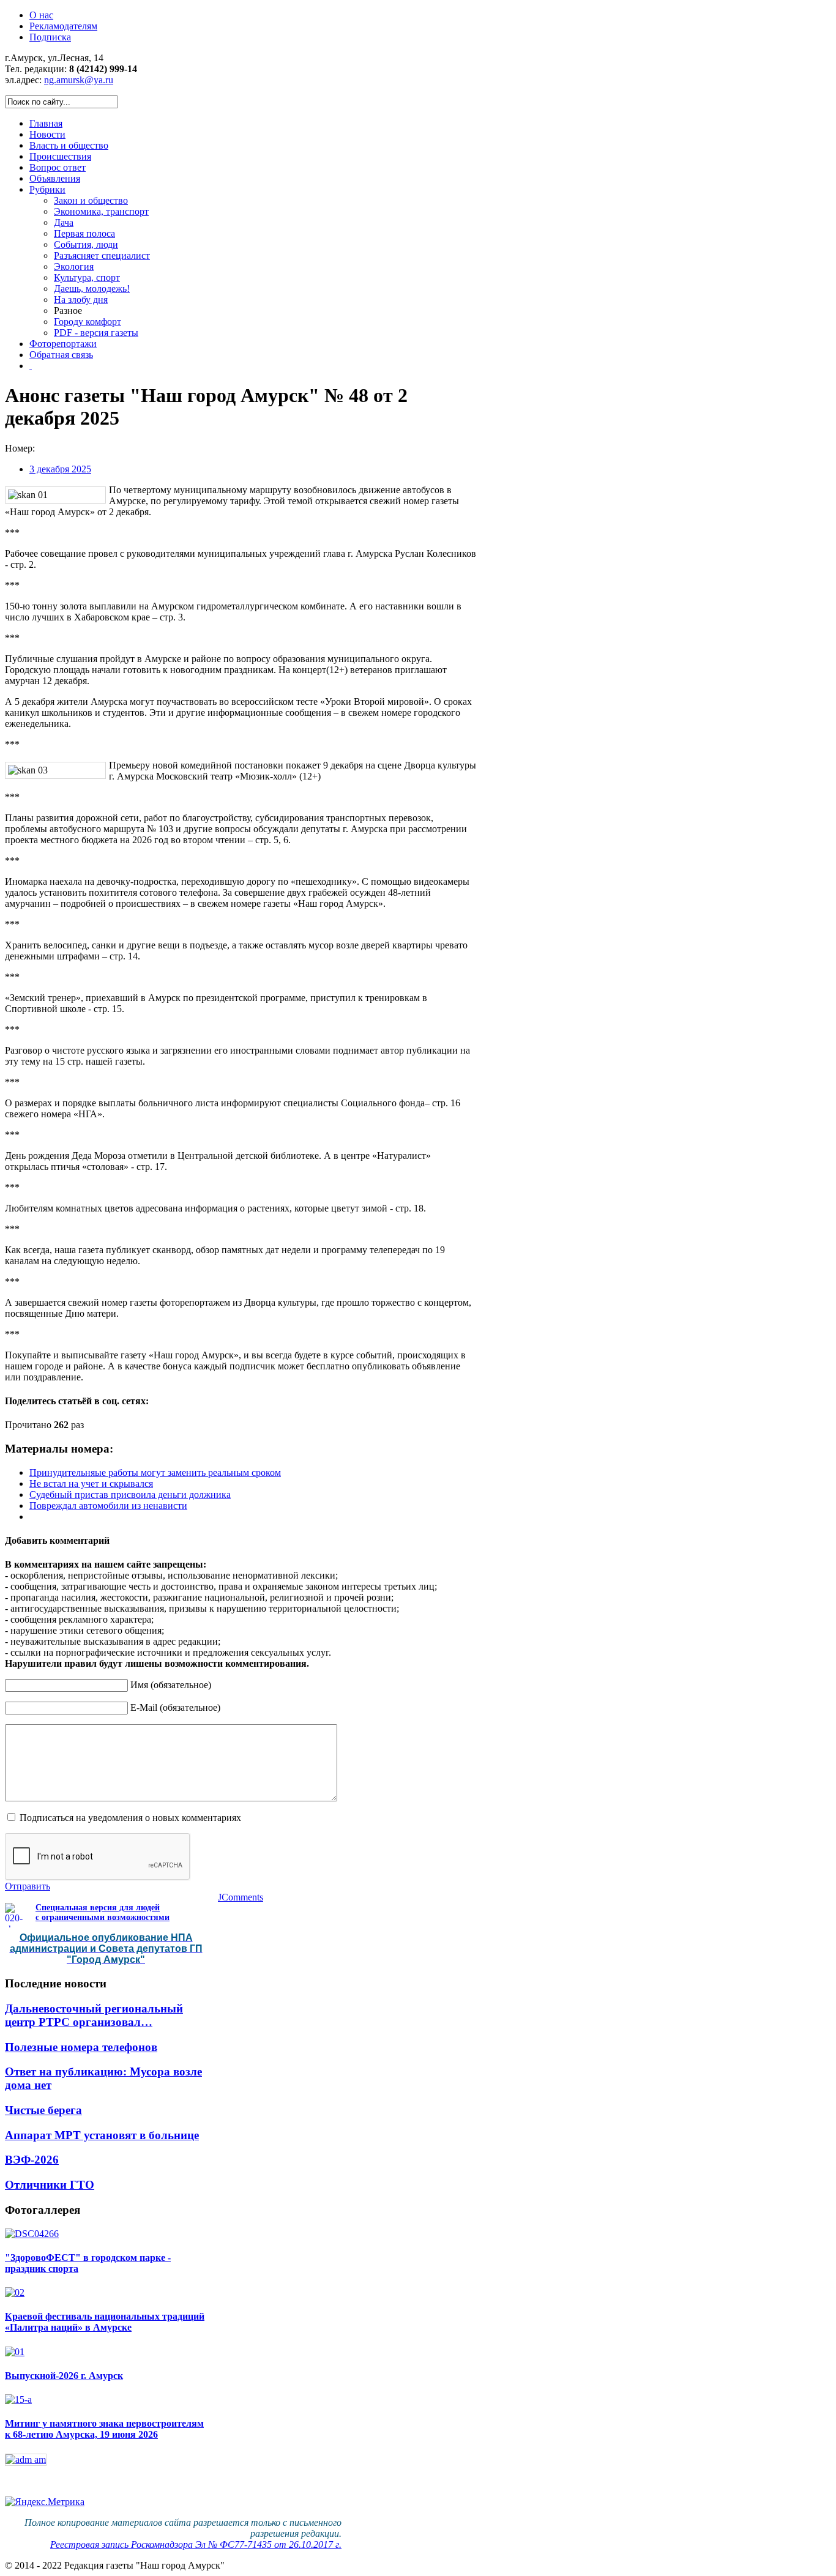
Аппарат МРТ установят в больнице (102, 2135)
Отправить (28, 1886)
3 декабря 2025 (60, 469)
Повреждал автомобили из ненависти (108, 1506)
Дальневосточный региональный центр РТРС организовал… (94, 2015)
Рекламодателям (63, 26)
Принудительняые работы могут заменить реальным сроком (155, 1472)
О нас (41, 15)
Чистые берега (43, 2110)
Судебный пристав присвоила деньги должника (130, 1495)
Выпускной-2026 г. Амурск (64, 2376)
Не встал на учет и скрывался (91, 1483)
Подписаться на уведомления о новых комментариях (130, 1818)
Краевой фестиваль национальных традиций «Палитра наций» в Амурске (105, 2322)
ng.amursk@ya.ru (79, 80)
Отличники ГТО (50, 2185)
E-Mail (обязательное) (175, 1707)
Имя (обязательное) (171, 1685)
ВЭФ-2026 (32, 2160)
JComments (241, 1897)
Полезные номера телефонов (81, 2047)
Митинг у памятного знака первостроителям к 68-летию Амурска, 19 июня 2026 (104, 2429)
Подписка (50, 37)
